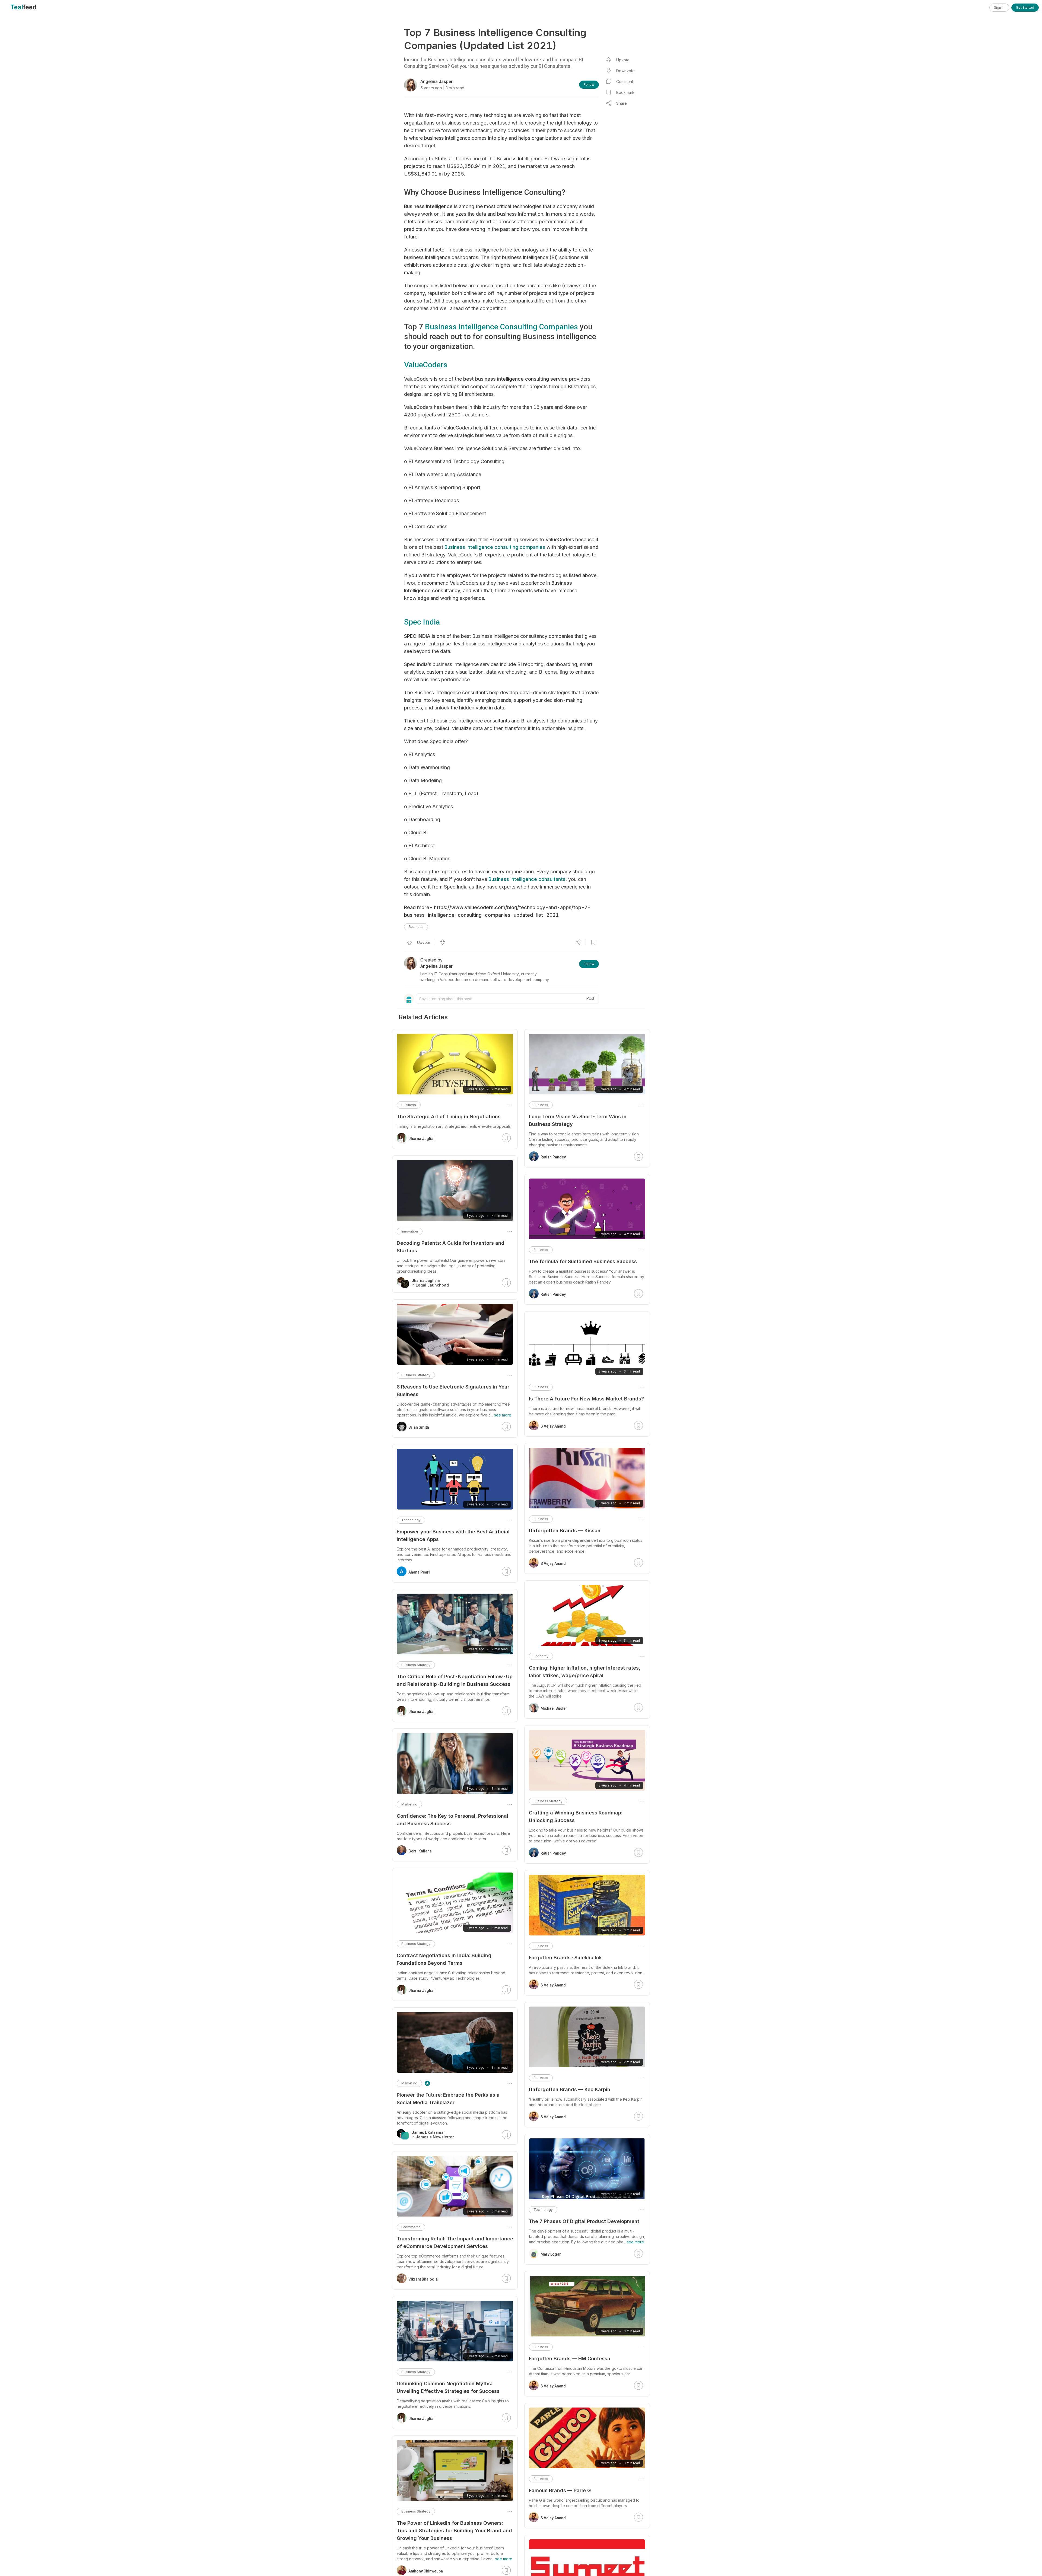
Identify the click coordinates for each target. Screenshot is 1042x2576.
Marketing (409, 1804)
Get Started (1025, 7)
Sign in (999, 7)
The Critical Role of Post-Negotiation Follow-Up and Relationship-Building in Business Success (455, 1680)
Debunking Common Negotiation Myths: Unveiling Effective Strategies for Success (448, 2387)
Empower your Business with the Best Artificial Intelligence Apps (453, 1535)
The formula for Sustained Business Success (583, 1261)
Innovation (410, 1231)
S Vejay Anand (553, 1426)
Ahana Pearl (419, 1572)
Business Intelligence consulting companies (495, 547)
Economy (541, 1656)
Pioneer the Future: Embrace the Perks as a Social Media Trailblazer (448, 2099)
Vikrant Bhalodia (423, 2279)
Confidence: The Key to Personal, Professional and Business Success (452, 1820)
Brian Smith (419, 1427)
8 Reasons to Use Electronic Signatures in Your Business (453, 1391)
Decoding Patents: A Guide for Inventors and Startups (451, 1247)
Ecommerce (411, 2227)
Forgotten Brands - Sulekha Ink (565, 1958)
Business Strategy (548, 1801)
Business (416, 927)
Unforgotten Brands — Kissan (565, 1531)
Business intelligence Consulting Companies (501, 327)
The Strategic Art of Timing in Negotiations (449, 1117)
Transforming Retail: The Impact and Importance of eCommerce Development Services (455, 2242)
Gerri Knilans (420, 1851)
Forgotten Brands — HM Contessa (570, 2359)
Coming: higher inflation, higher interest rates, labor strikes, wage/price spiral (584, 1672)
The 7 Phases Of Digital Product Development (584, 2221)
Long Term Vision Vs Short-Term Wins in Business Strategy (578, 1120)
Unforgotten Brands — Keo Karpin (570, 2089)
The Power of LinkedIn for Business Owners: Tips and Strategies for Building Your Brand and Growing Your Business (454, 2531)
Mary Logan (551, 2254)
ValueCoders (426, 365)
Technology (543, 2210)
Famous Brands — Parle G (560, 2490)
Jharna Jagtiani (422, 1139)
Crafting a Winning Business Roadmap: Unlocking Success (576, 1816)
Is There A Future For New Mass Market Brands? (586, 1399)
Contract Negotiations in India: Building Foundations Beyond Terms (444, 1959)
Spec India (422, 622)
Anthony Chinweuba (426, 2571)
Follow (589, 85)
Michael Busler (554, 1708)
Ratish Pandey (553, 1157)
